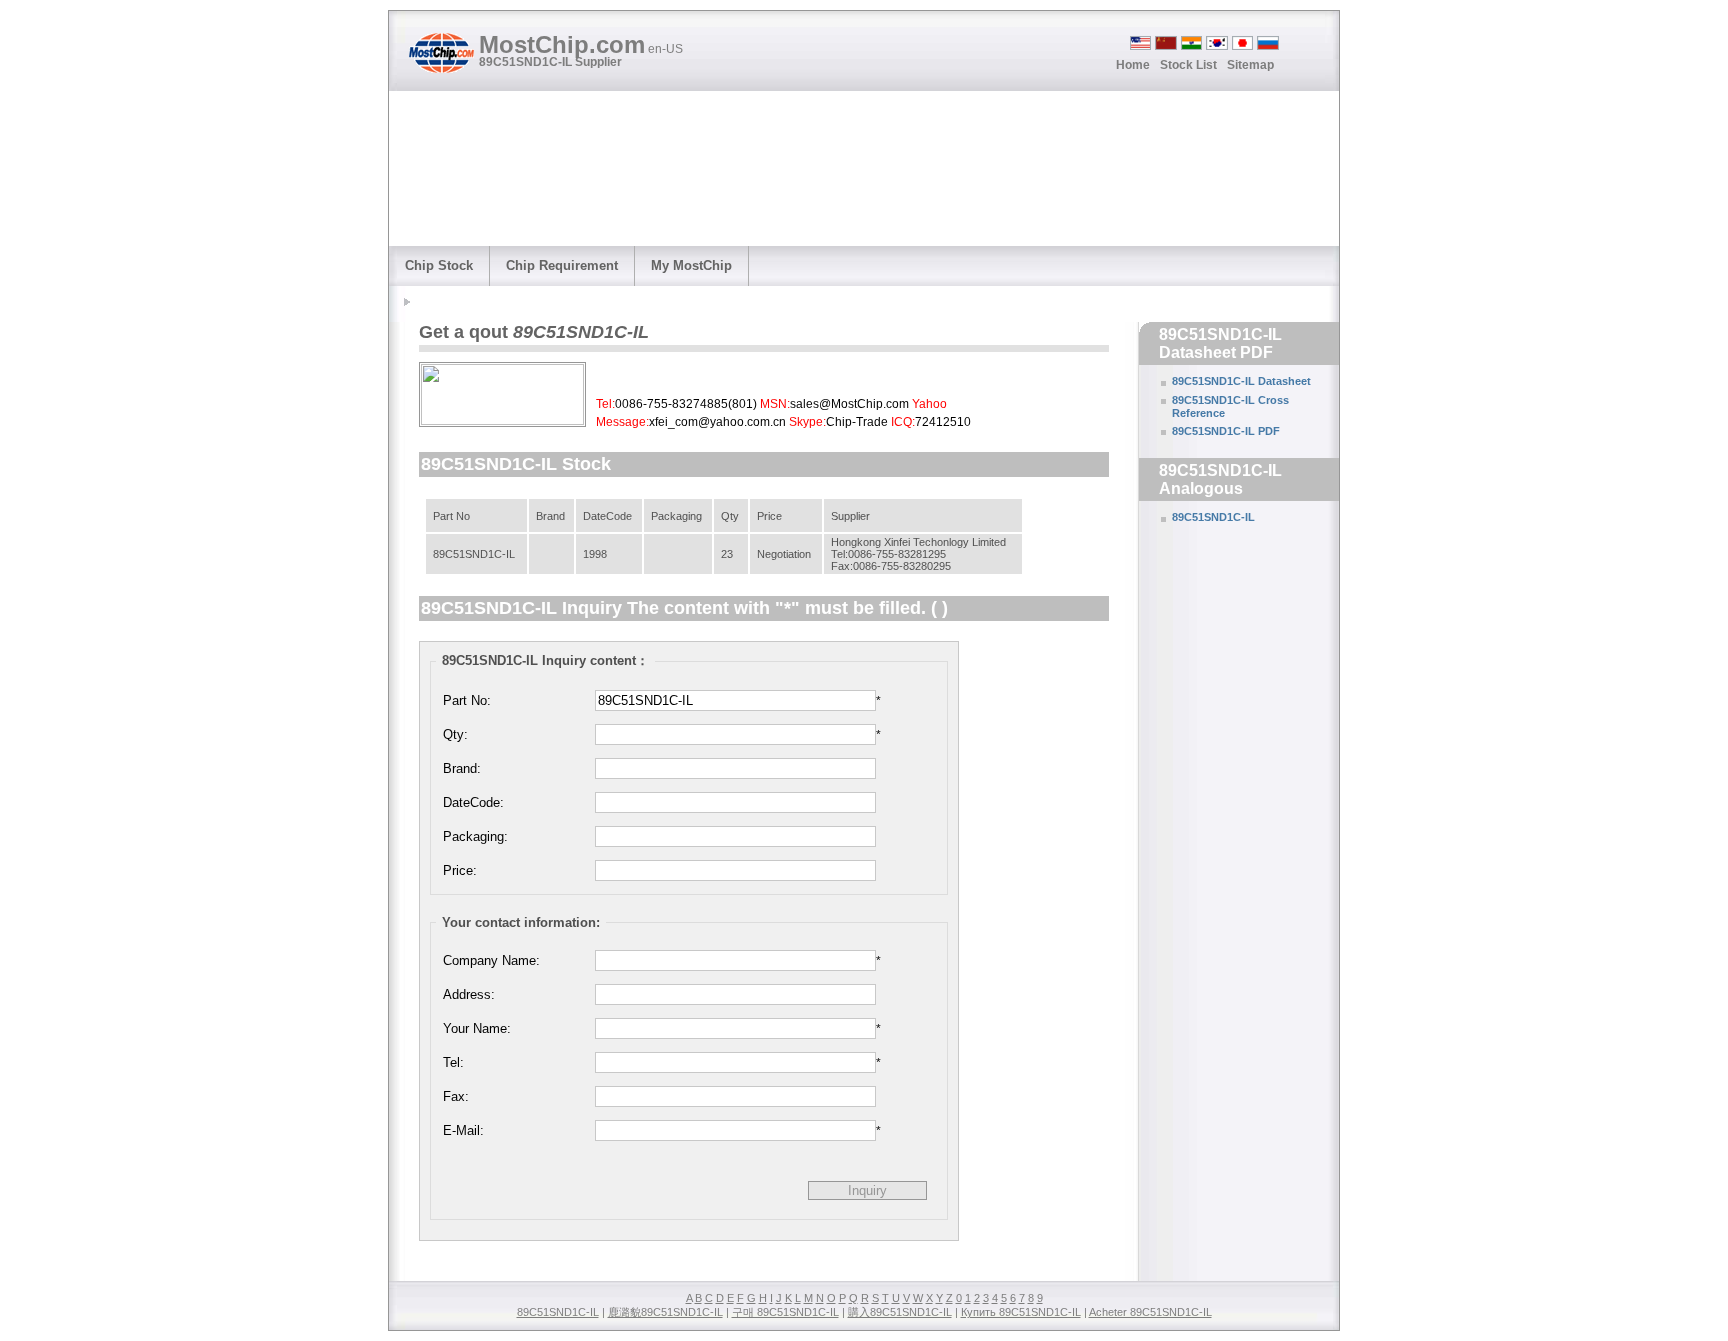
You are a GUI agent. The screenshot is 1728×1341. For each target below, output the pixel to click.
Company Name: (491, 960)
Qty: (455, 734)
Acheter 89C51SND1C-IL (1150, 1312)
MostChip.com (581, 44)
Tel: (453, 1062)
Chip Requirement (562, 265)
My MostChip (691, 265)
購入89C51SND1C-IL (900, 1312)
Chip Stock (439, 265)
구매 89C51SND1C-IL (785, 1312)
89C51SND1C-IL (1213, 517)
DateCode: (473, 802)
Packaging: (475, 836)
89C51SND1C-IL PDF (1226, 431)
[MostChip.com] (441, 53)
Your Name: (477, 1028)
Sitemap (1250, 65)
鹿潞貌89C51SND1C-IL (665, 1312)
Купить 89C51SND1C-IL (1021, 1312)
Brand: (462, 768)
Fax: (456, 1096)
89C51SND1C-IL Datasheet (1241, 381)
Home (1133, 65)
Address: (469, 994)
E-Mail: (463, 1130)
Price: (460, 870)
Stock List (1188, 65)
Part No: (467, 700)
